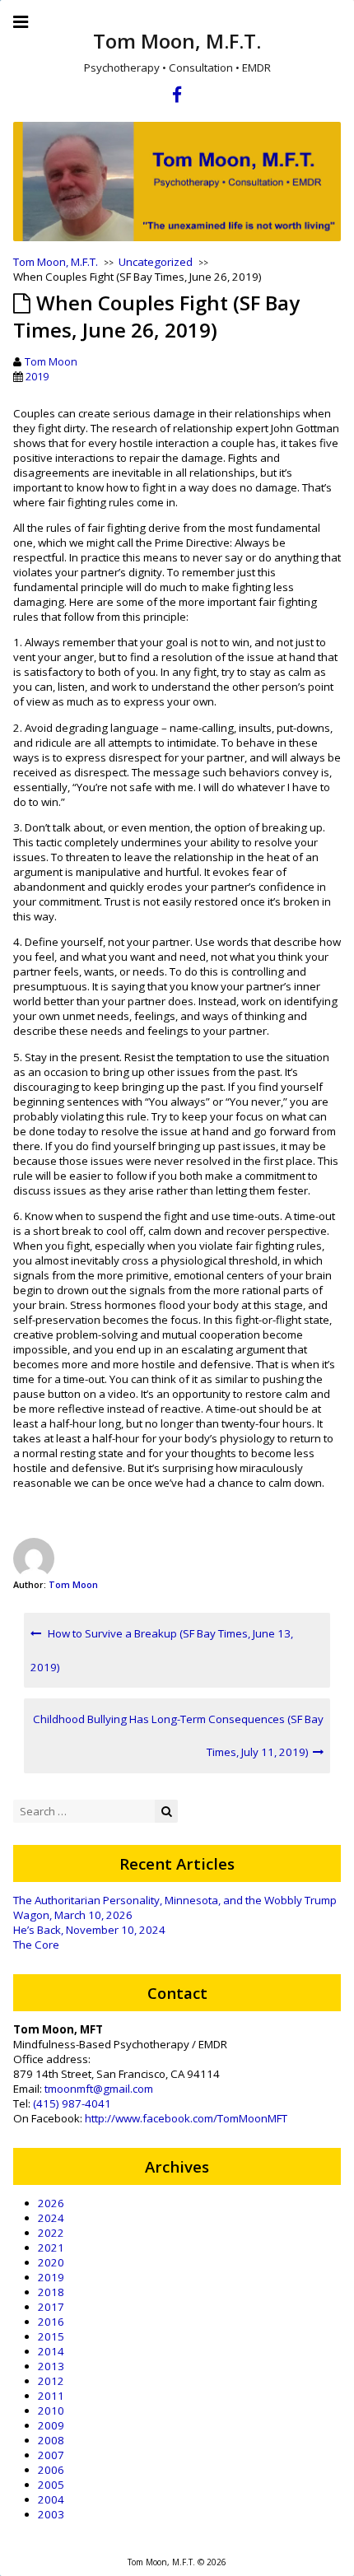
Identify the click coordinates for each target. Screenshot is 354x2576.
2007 (51, 2455)
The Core (36, 1945)
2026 (51, 2203)
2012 (51, 2381)
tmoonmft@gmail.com (99, 2089)
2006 (51, 2470)
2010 (51, 2411)
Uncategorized (156, 262)
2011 (51, 2396)
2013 (51, 2366)
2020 (51, 2262)
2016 (51, 2322)
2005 (51, 2485)
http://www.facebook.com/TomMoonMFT (186, 2118)
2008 (51, 2440)
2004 (51, 2499)
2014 (51, 2351)
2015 (51, 2336)
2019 (37, 376)
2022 (51, 2233)
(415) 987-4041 (72, 2103)
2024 (51, 2218)
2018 (51, 2292)
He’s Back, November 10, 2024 (89, 1930)
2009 (51, 2425)
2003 (51, 2514)
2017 (51, 2307)
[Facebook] (177, 97)
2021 (51, 2248)
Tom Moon (51, 361)
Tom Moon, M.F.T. (177, 41)
